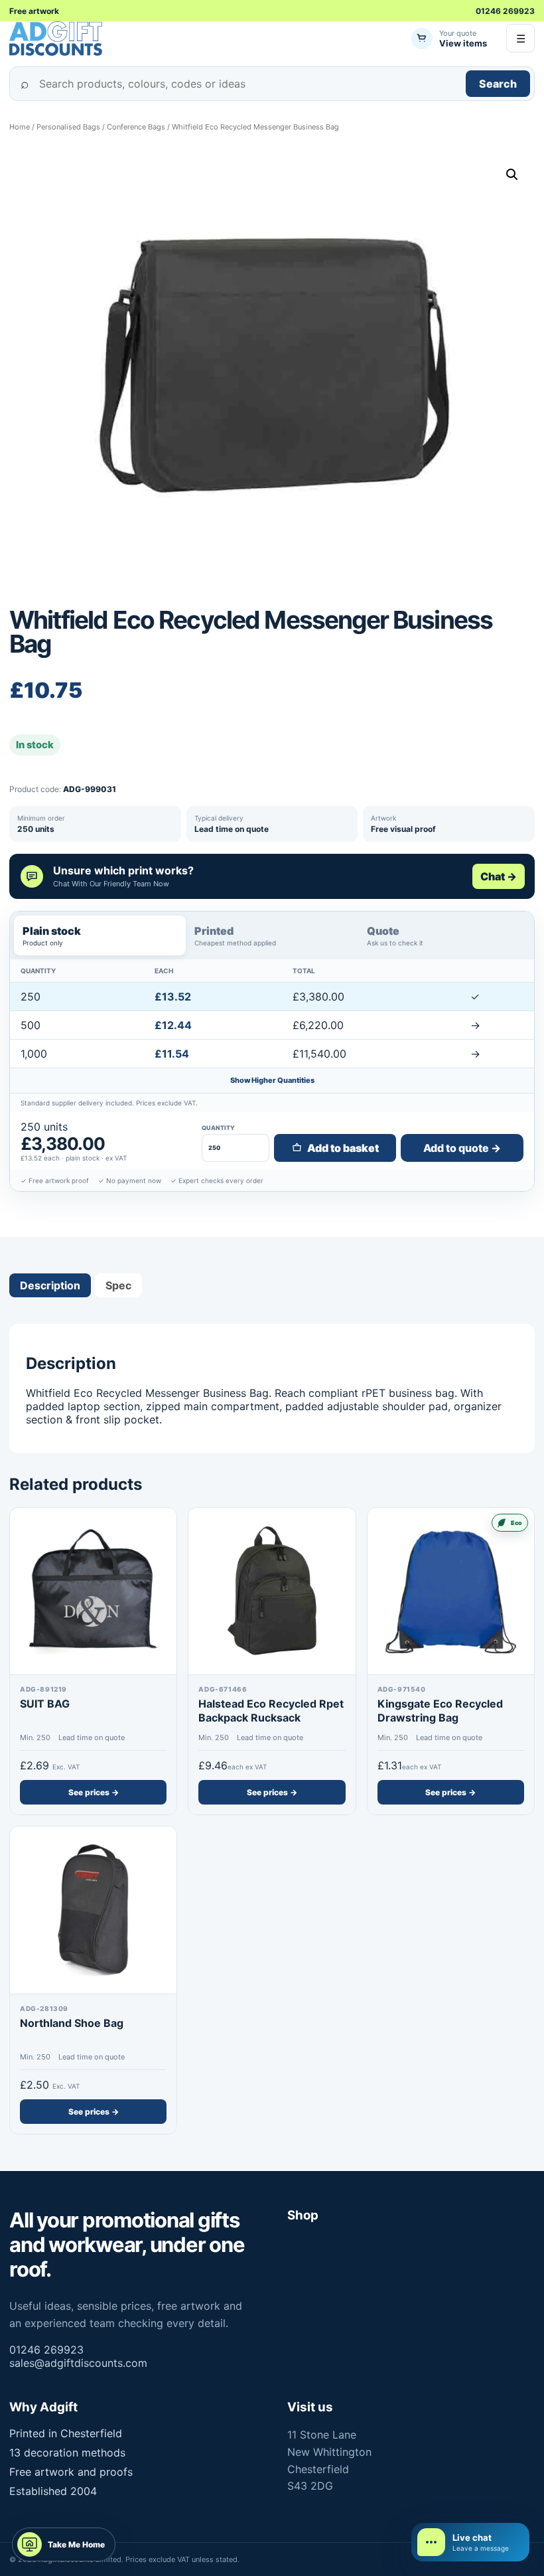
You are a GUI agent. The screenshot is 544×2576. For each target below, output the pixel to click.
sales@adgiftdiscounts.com (78, 2363)
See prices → (94, 1792)
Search (498, 84)
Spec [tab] (118, 1285)
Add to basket (343, 1148)
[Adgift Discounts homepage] (57, 39)
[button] (512, 175)
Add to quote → (462, 1148)
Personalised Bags (68, 127)
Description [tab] (50, 1285)
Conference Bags (136, 127)
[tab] (100, 935)
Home (20, 127)
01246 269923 (505, 11)
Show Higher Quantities (272, 1080)
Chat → (499, 876)
